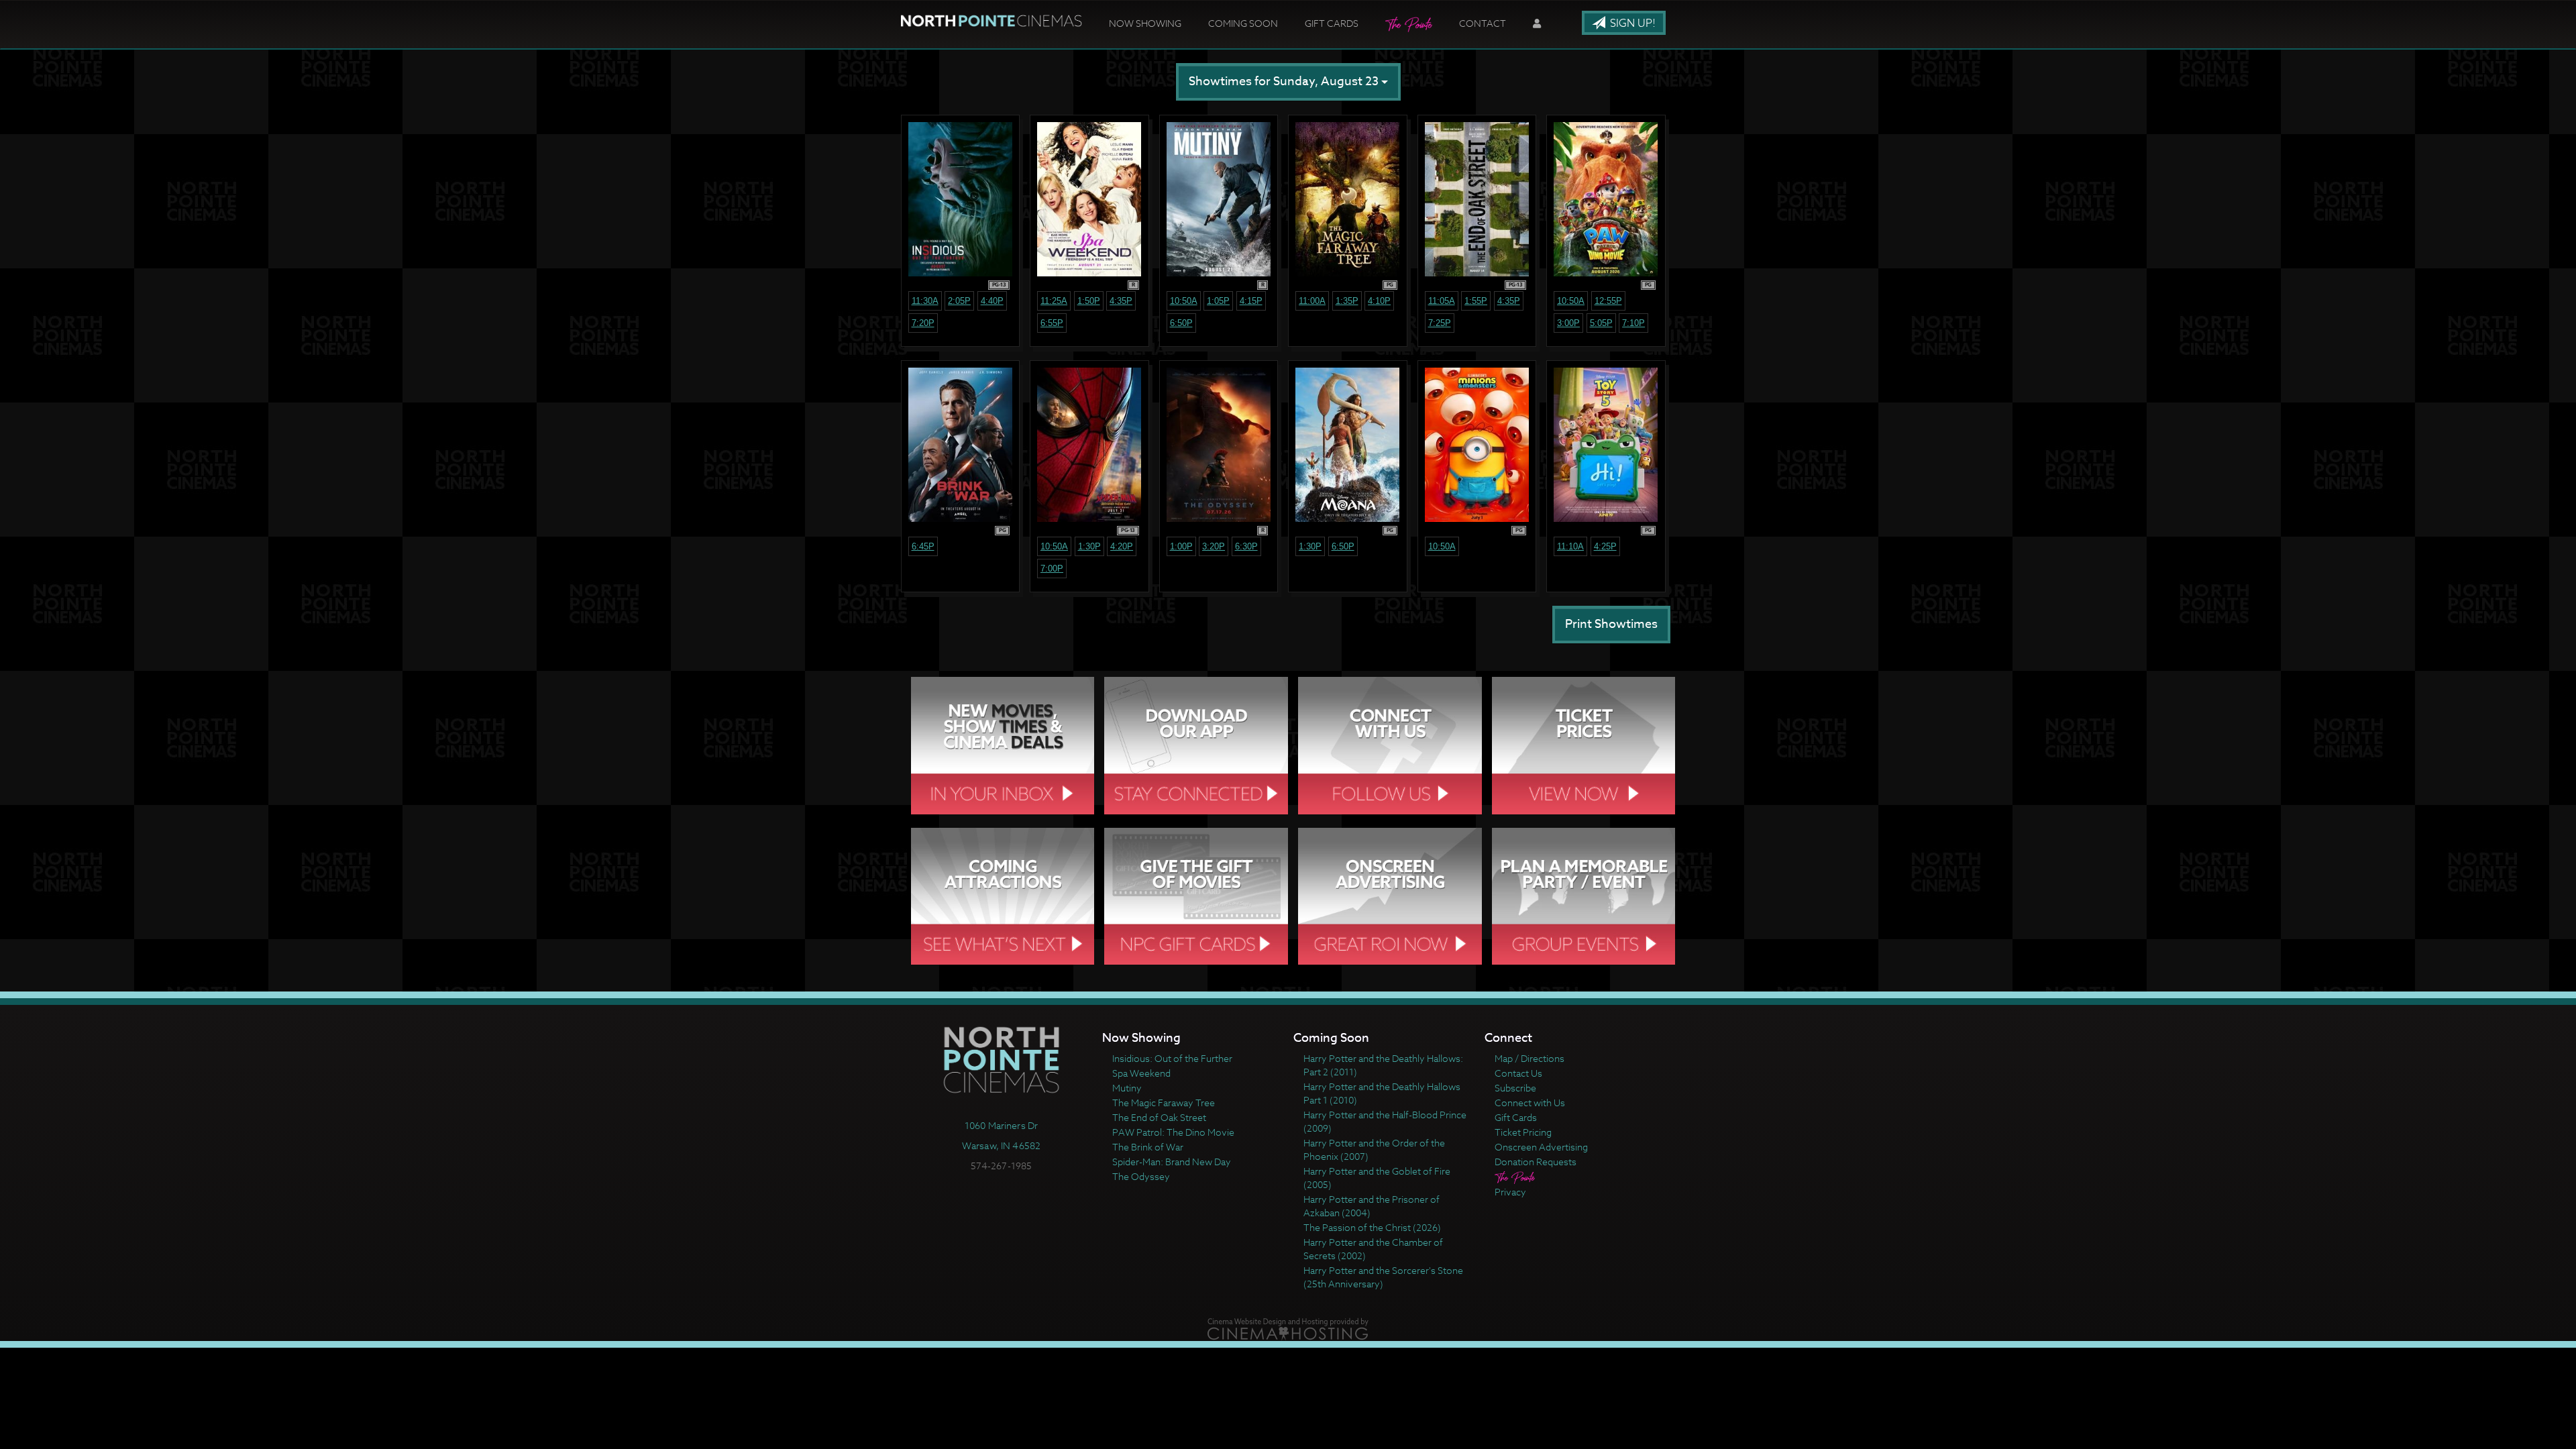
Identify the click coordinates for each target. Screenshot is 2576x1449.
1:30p (1089, 546)
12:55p (1608, 301)
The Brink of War (1148, 1147)
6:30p (1246, 546)
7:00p (1052, 569)
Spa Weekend (1141, 1073)
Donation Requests (1536, 1162)
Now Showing (1145, 23)
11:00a (1312, 301)
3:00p (1568, 323)
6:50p (1181, 323)
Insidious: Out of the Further (1172, 1058)
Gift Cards (1332, 23)
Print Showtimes (1611, 624)
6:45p (923, 546)
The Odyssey (1141, 1176)
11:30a (925, 301)
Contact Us (1518, 1073)
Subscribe (1515, 1088)
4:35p (1121, 301)
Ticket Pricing (1523, 1132)
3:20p (1214, 546)
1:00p (1181, 546)
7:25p (1440, 323)
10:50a (1184, 301)
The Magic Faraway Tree (1164, 1103)
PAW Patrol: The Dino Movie (1173, 1132)
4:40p (992, 301)
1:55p (1476, 301)
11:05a (1442, 301)
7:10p (1633, 323)
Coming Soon (1243, 23)
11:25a (1054, 301)
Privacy (1510, 1192)
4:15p (1251, 301)
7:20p (923, 323)
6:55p (1052, 323)
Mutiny (1127, 1088)
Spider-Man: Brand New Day (1172, 1162)
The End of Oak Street (1159, 1117)
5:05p (1601, 323)
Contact (1483, 23)
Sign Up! (1631, 23)
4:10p (1379, 301)
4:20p (1122, 546)
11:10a (1570, 546)
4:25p (1605, 546)
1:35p (1347, 301)
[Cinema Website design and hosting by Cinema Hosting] (1288, 1328)
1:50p (1089, 301)
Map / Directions (1529, 1058)
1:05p (1218, 301)
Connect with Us (1530, 1103)
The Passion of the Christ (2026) (1372, 1227)
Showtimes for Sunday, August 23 (1285, 82)
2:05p (959, 301)
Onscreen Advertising (1541, 1147)
